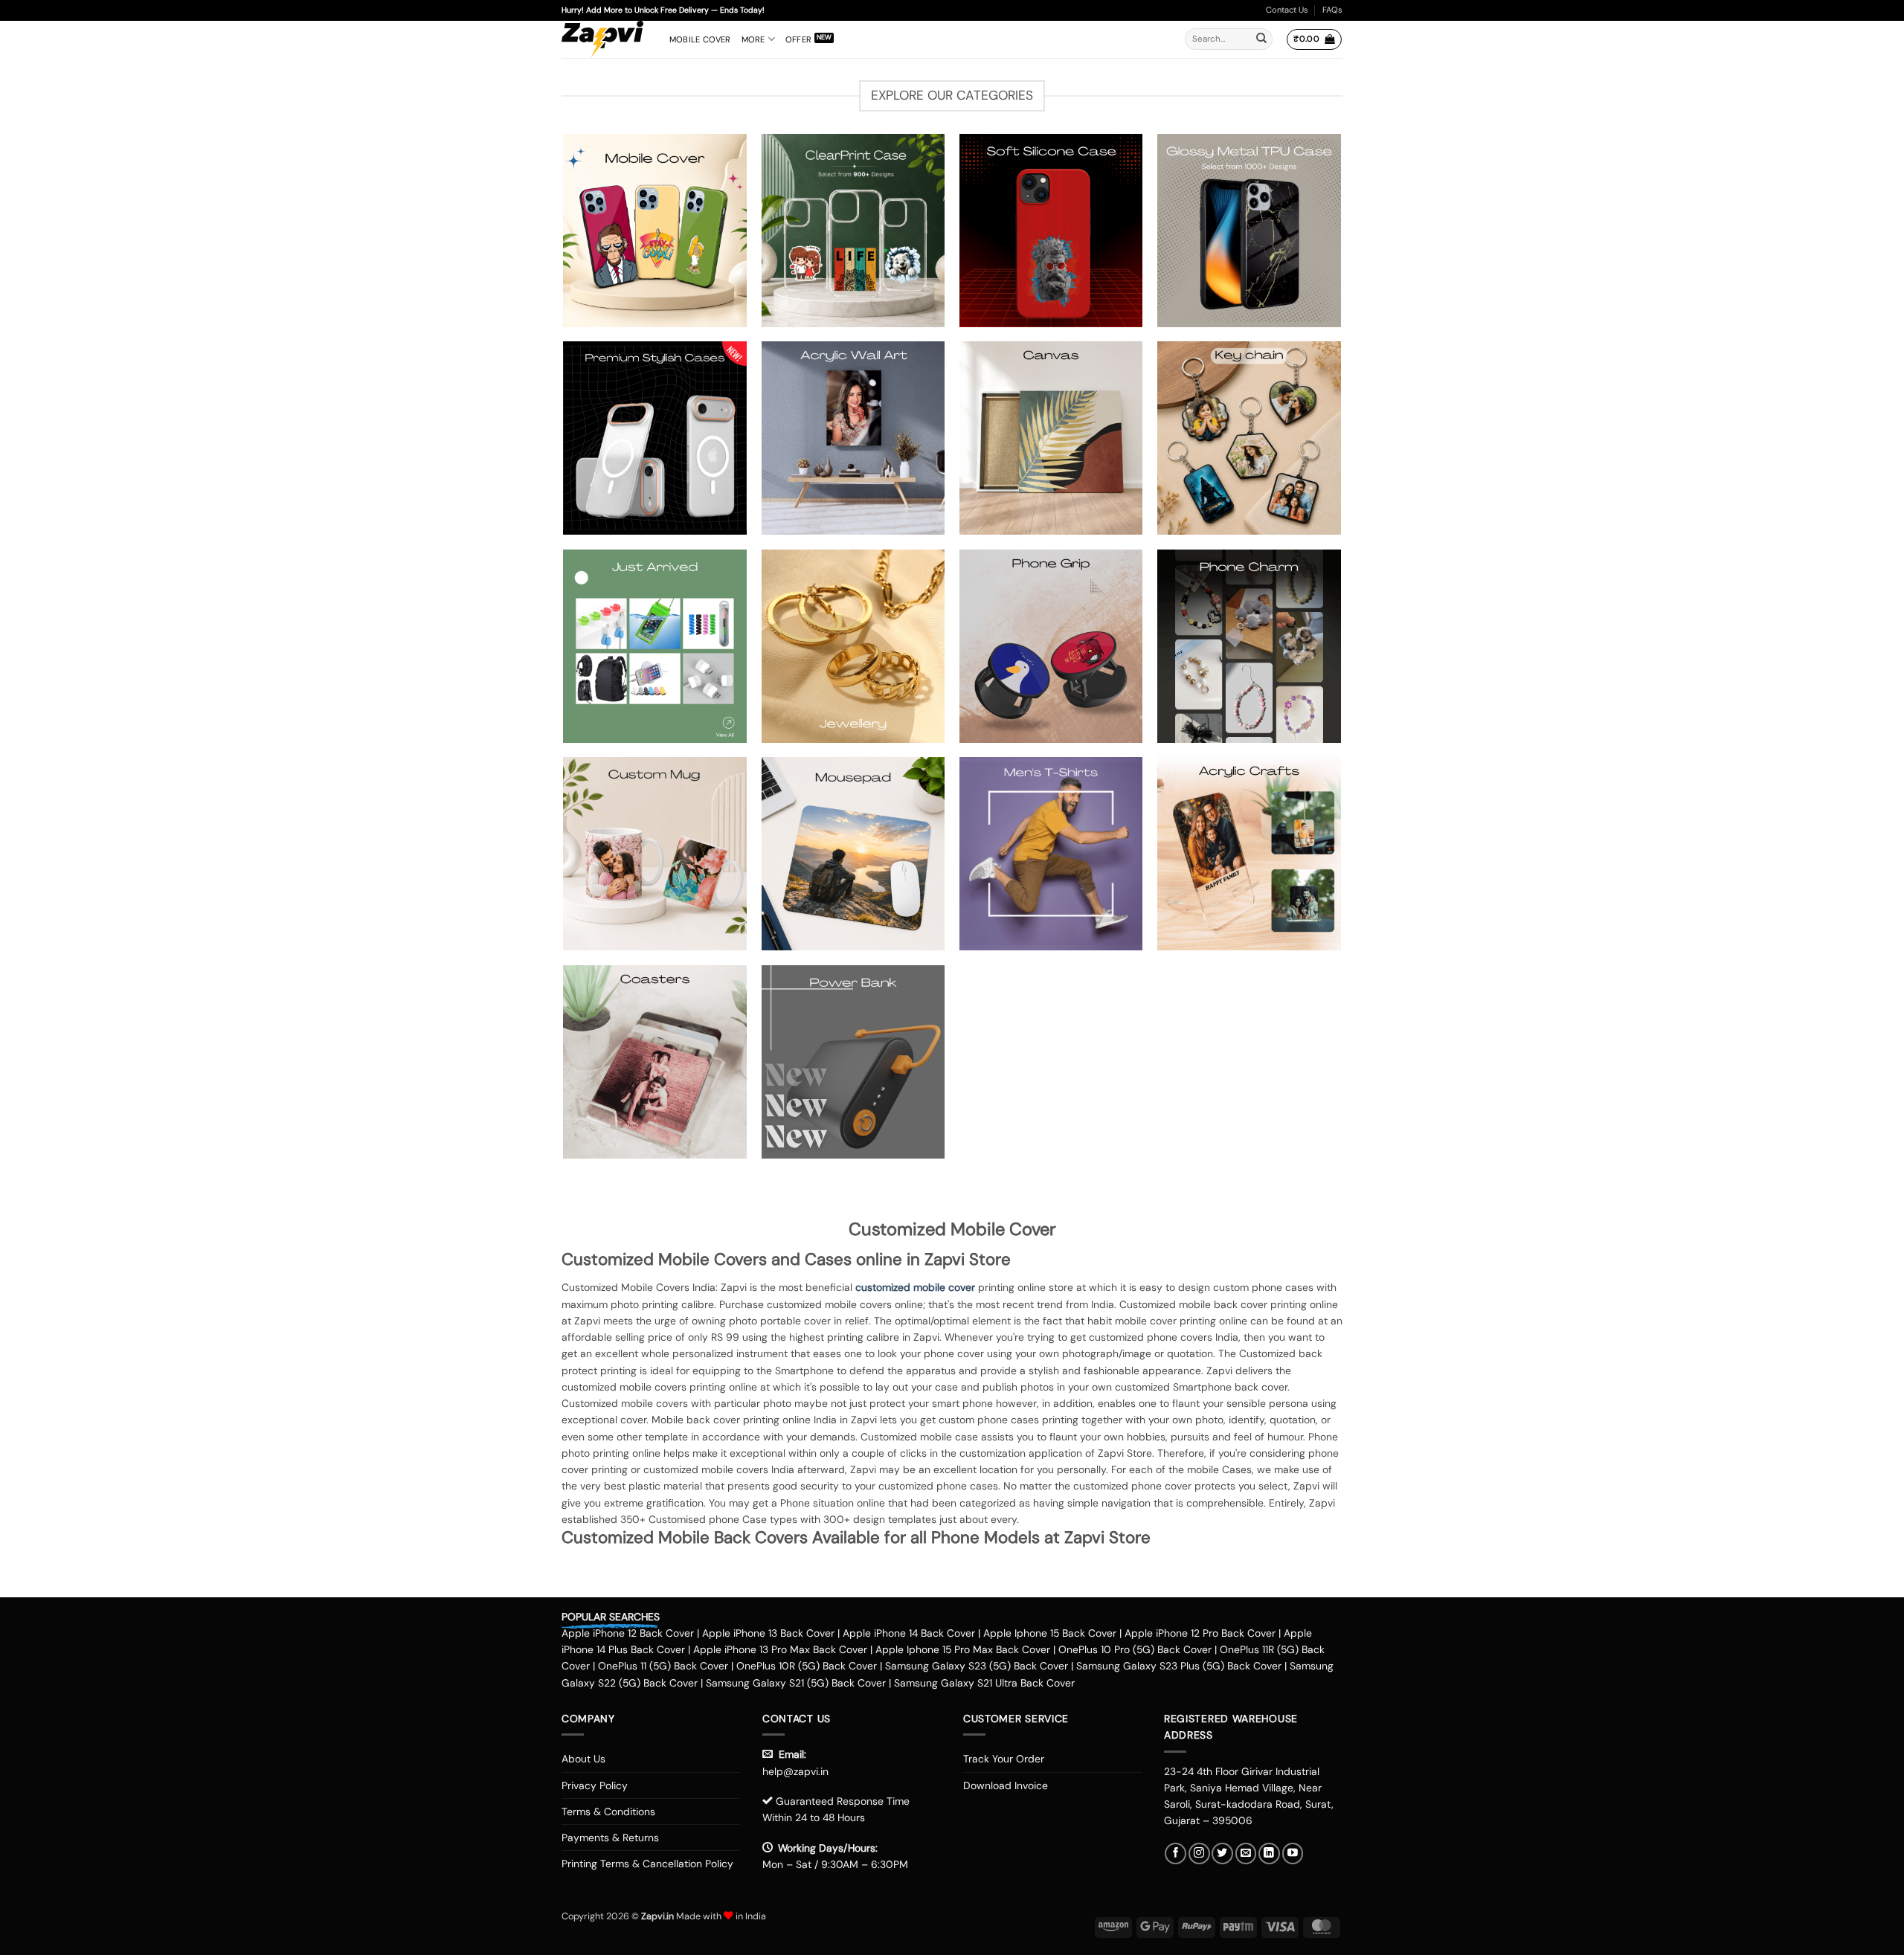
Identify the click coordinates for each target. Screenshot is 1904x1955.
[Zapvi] (604, 39)
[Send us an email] (1246, 1853)
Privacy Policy (595, 1785)
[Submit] (1261, 39)
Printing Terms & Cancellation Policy (647, 1864)
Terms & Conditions (608, 1811)
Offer (798, 39)
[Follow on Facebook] (1175, 1853)
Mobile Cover (700, 39)
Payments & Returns (610, 1838)
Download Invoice (1006, 1785)
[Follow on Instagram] (1199, 1853)
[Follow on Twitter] (1222, 1853)
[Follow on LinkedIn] (1269, 1853)
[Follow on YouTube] (1293, 1853)
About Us (583, 1759)
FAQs (1332, 10)
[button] (1314, 39)
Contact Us (1287, 10)
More (753, 39)
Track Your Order (1004, 1759)
